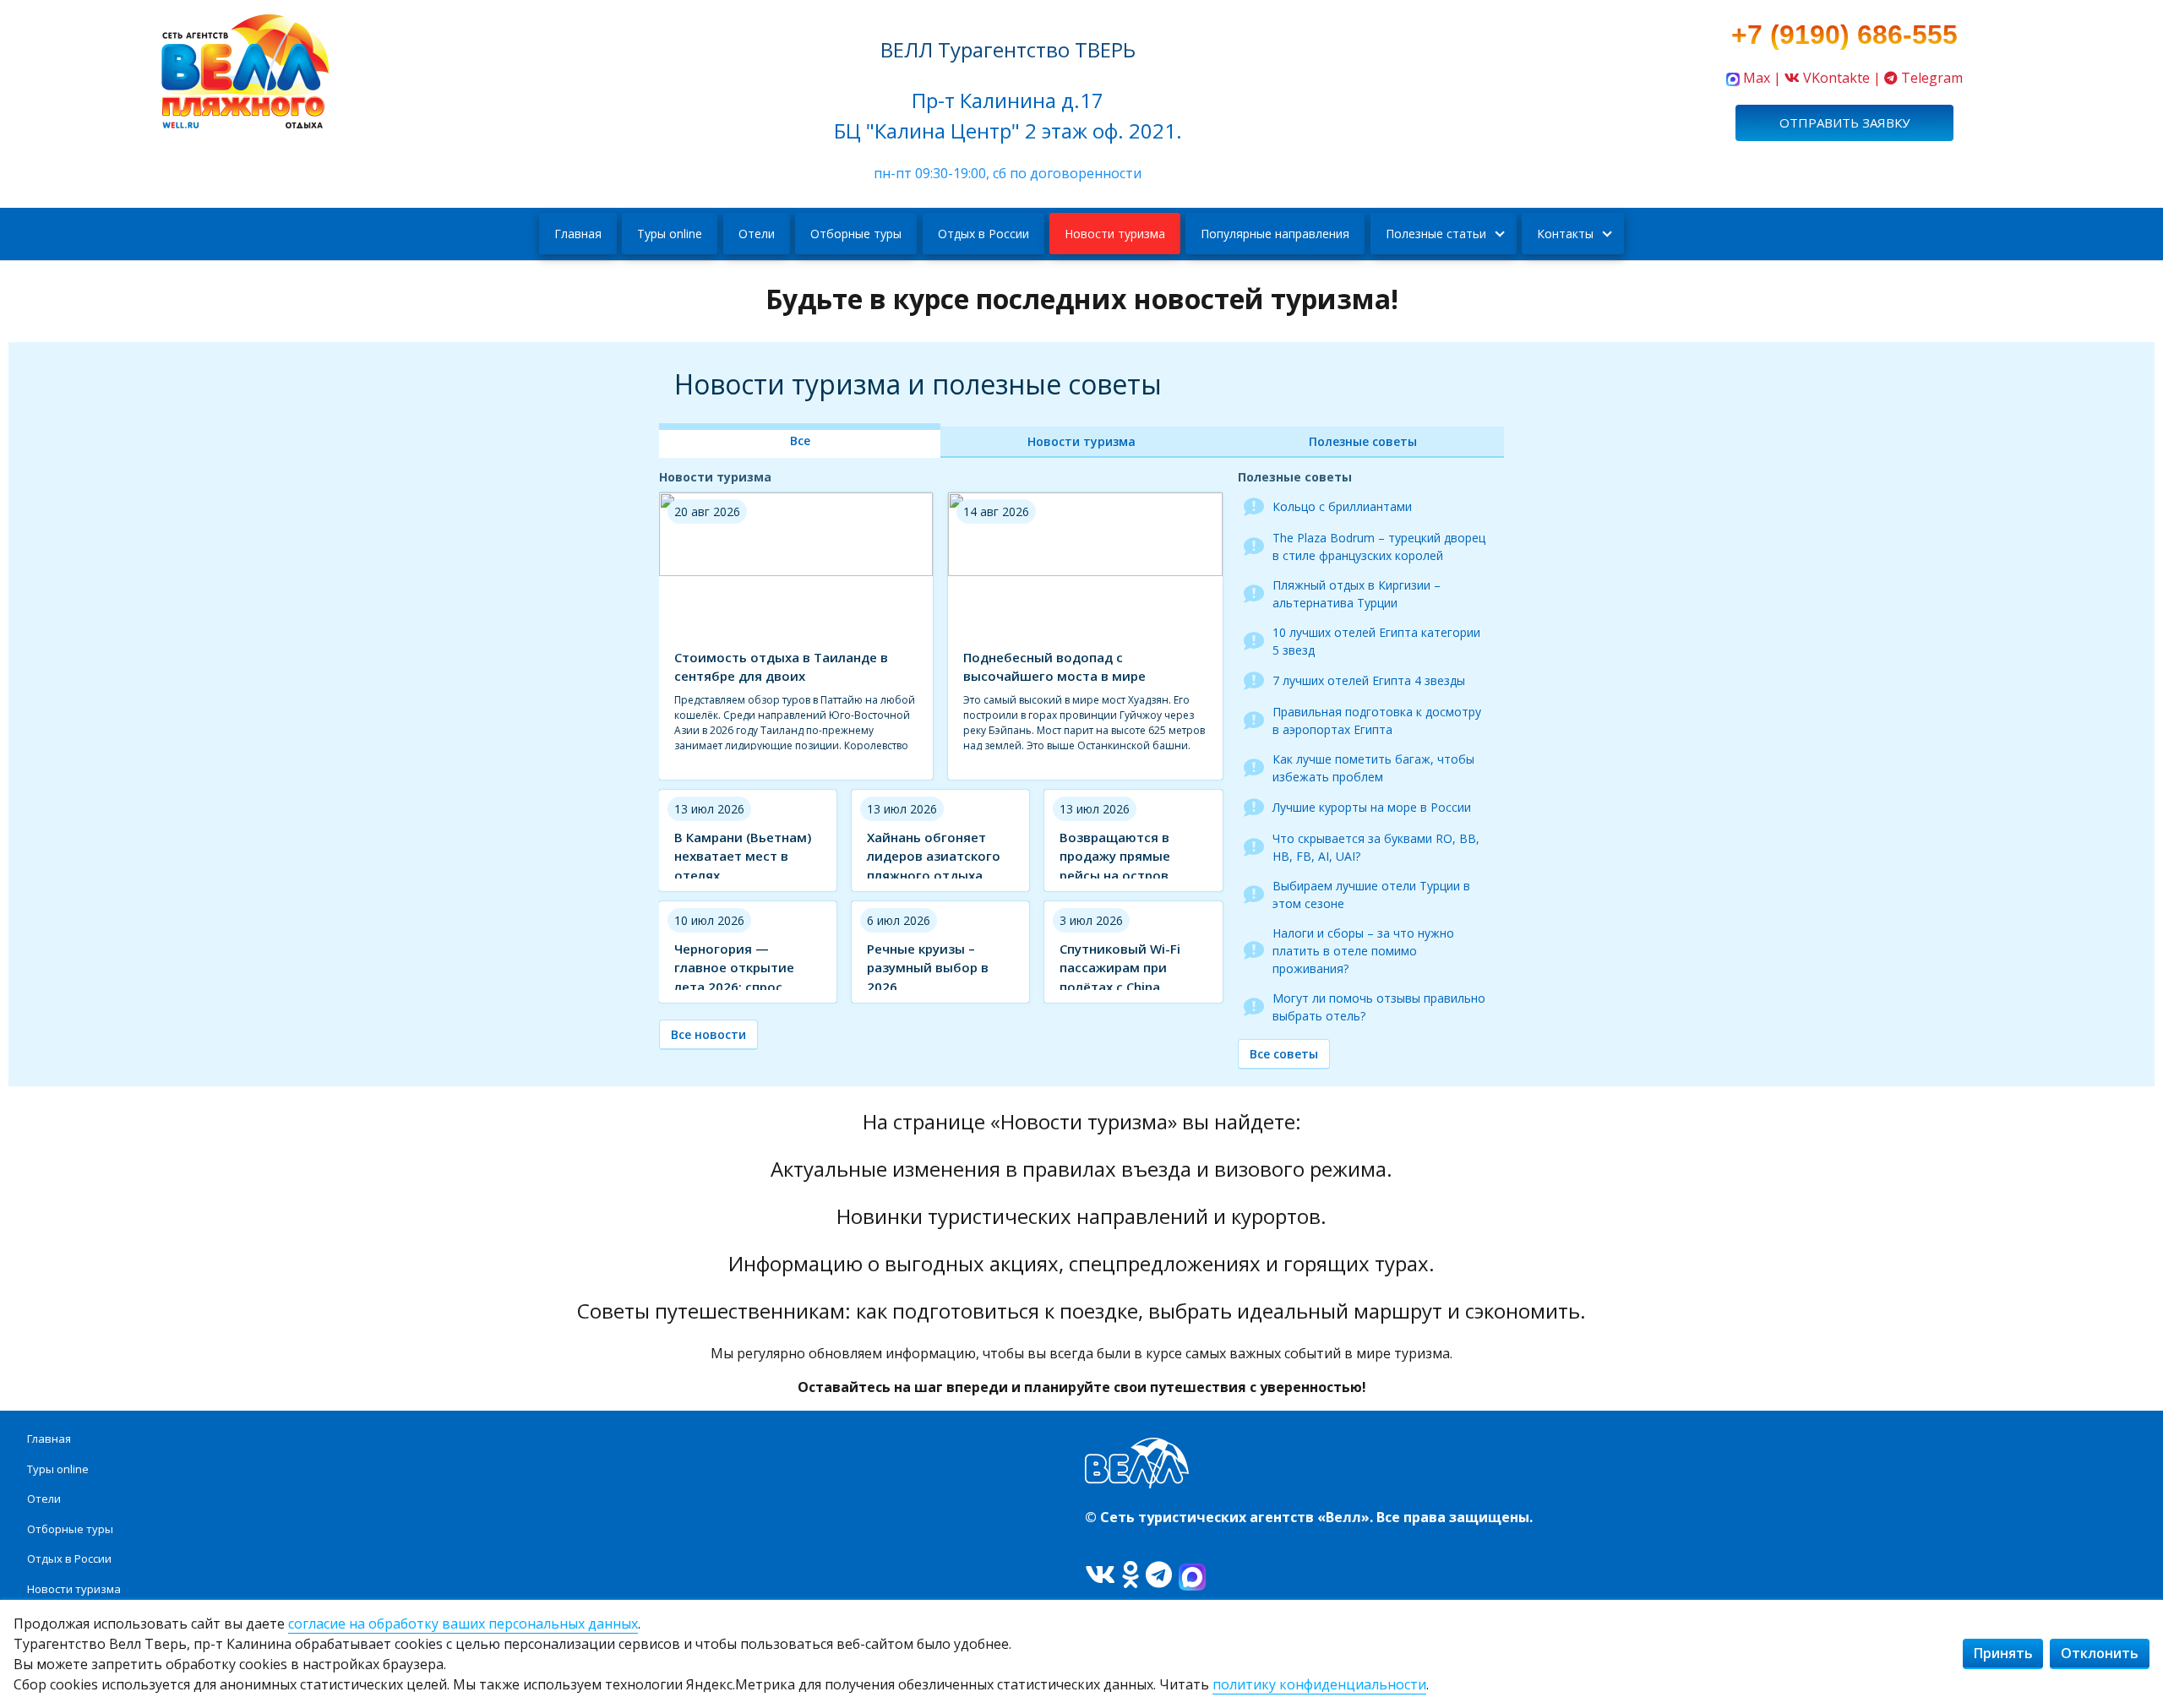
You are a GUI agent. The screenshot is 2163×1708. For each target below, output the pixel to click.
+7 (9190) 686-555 (1844, 35)
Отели (757, 234)
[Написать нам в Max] (1733, 78)
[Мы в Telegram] (1159, 1574)
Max (1757, 78)
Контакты (1565, 234)
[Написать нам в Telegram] (1891, 78)
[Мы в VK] (1100, 1574)
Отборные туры (856, 234)
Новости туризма (1115, 234)
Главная (578, 234)
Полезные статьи (1436, 234)
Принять (2003, 1653)
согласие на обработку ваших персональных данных (463, 1624)
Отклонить (2100, 1653)
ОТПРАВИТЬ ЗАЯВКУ (1844, 122)
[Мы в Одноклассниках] (1131, 1574)
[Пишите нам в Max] (1192, 1574)
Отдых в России (983, 234)
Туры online (670, 234)
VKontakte (1836, 78)
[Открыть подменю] (1498, 234)
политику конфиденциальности (1319, 1684)
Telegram (1932, 78)
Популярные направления (1275, 234)
